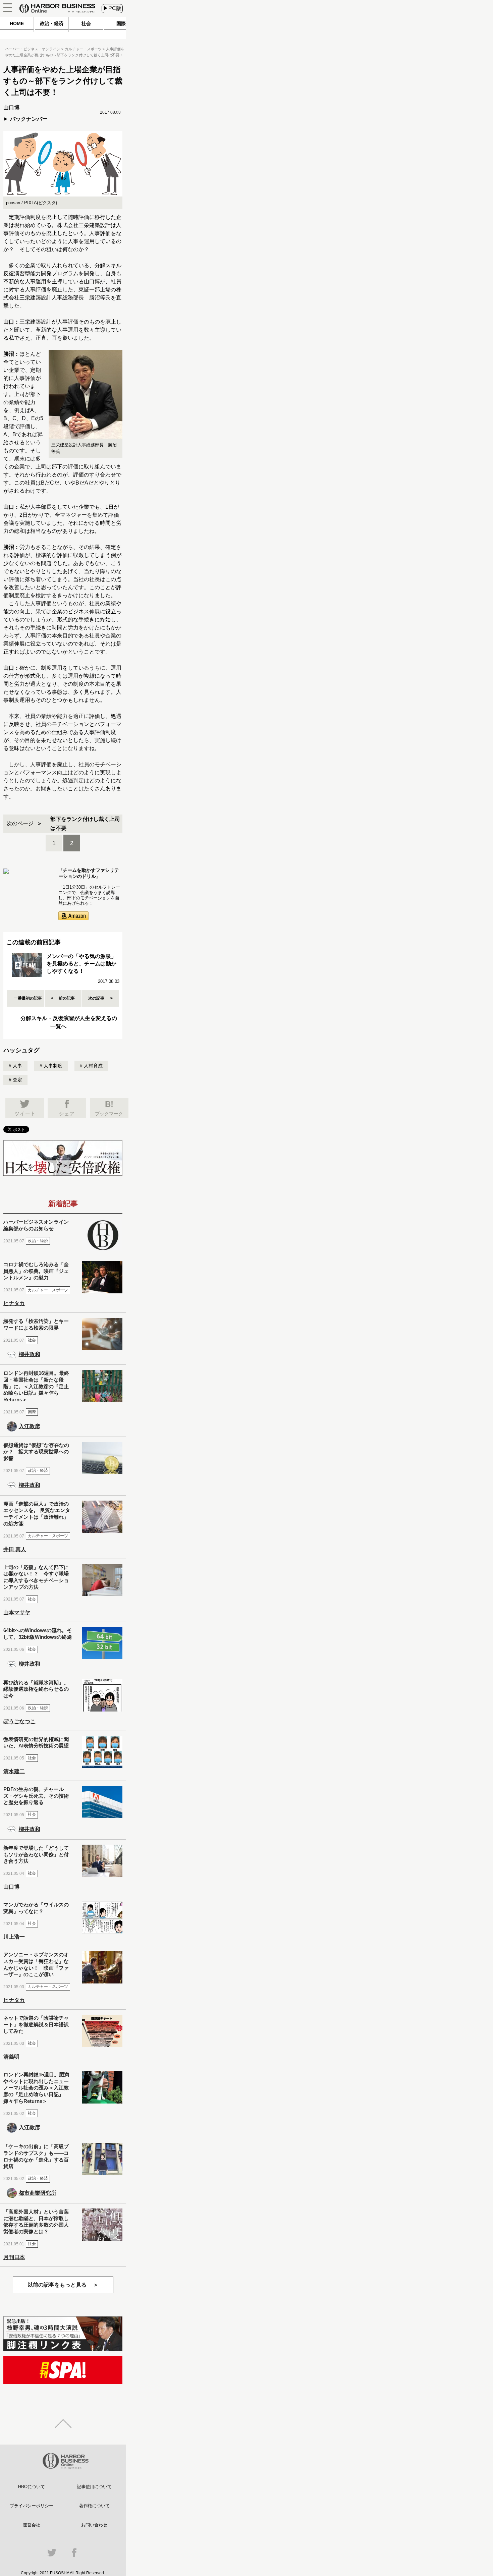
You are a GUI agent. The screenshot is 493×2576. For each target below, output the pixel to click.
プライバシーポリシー (32, 2506)
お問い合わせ (94, 2525)
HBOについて (32, 2487)
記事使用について (94, 2487)
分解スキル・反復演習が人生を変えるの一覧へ (69, 1022)
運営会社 (32, 2525)
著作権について (94, 2506)
